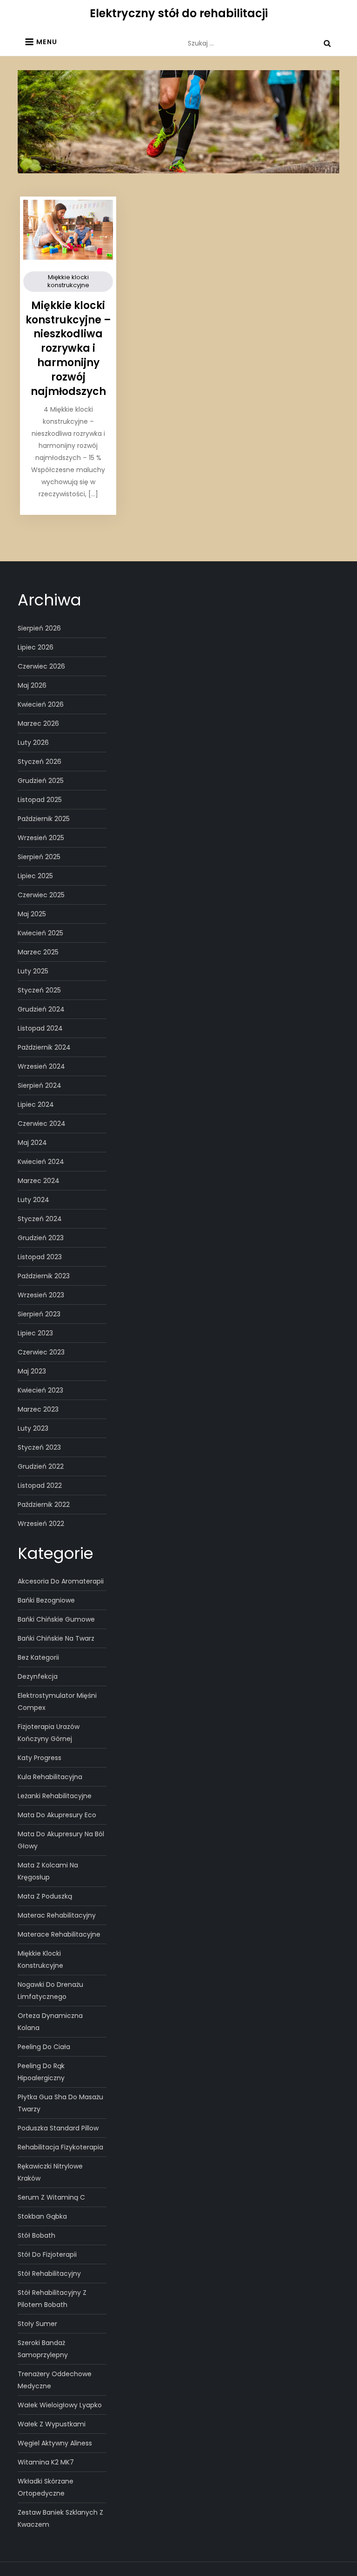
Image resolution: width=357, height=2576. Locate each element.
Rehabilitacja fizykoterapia (60, 2147)
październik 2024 (44, 1047)
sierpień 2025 (39, 857)
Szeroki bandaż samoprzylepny (43, 2349)
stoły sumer (37, 2324)
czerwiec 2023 (41, 1352)
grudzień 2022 (41, 1466)
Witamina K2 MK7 (46, 2462)
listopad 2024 (40, 1028)
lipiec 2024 (36, 1104)
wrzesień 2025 (41, 838)
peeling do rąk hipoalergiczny (41, 2072)
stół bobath (36, 2235)
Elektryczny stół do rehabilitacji (179, 13)
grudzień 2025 (41, 781)
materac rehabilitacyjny (57, 1915)
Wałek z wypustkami (52, 2424)
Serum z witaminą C (51, 2197)
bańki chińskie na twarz (56, 1638)
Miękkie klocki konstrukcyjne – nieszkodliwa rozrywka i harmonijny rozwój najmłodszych (68, 348)
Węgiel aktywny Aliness (55, 2443)
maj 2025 (32, 914)
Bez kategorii (38, 1657)
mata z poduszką (45, 1896)
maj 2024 (32, 1143)
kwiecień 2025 (40, 933)
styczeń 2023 (39, 1447)
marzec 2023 (38, 1409)
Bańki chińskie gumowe (56, 1619)
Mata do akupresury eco (57, 1815)
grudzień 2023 (41, 1238)
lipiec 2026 (36, 647)
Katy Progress (40, 1758)
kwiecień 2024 (41, 1162)
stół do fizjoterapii (47, 2254)
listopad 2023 (40, 1257)
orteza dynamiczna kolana (50, 2022)
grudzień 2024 (41, 1009)
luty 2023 (33, 1428)
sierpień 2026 (39, 628)
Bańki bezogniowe (46, 1600)
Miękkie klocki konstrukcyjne (68, 281)
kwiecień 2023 (40, 1390)
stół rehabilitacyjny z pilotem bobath (52, 2299)
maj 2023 (32, 1371)
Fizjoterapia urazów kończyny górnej (49, 1733)
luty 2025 (33, 971)
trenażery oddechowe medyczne (55, 2380)
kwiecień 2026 (41, 704)
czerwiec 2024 (42, 1124)
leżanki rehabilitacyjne (55, 1796)
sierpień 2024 (40, 1085)
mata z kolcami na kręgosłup (48, 1871)
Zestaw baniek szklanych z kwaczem (60, 2518)
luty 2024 (33, 1200)
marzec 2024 (39, 1181)
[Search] (327, 43)
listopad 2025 (40, 800)
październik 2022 (44, 1505)
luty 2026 (33, 743)
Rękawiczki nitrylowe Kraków (50, 2172)
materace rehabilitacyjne (59, 1934)
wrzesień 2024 (41, 1066)
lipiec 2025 (35, 876)
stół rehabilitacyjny (49, 2274)
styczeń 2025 (39, 990)
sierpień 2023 (39, 1314)
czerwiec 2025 (41, 895)
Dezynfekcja (38, 1676)
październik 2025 (44, 819)
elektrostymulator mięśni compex (57, 1702)
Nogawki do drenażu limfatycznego (50, 1991)
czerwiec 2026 (41, 666)
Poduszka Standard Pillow (58, 2128)
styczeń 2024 (40, 1219)
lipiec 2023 (35, 1333)
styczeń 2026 (40, 762)
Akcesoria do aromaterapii (61, 1581)
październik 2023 (44, 1276)
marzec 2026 (38, 723)
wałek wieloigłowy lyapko (60, 2405)
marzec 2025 (38, 952)
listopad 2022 (40, 1485)
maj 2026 (32, 685)
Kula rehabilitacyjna (50, 1777)
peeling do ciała (44, 2047)
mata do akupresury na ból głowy (61, 1840)
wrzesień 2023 (41, 1295)
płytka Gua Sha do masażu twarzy (60, 2103)
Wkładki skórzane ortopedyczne (46, 2487)
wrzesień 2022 (41, 1524)
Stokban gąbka (42, 2216)
